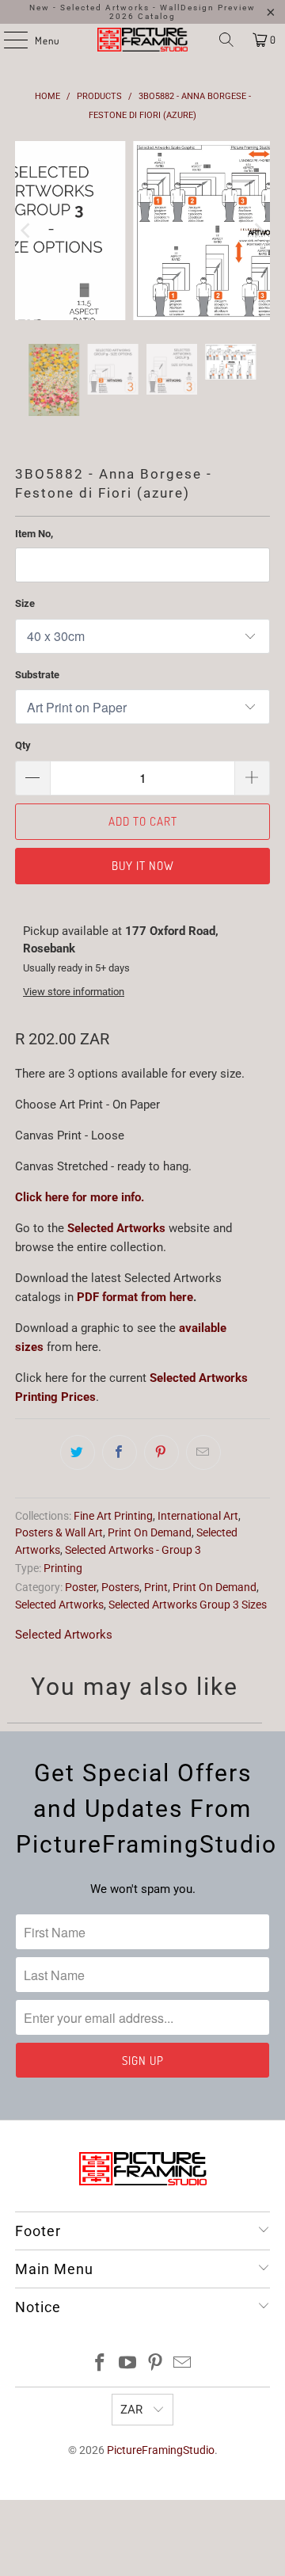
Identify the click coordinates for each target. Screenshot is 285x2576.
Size (25, 603)
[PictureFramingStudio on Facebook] (101, 2364)
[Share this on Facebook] (120, 1452)
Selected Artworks (116, 1228)
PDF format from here (135, 1297)
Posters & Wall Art (59, 1532)
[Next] (258, 231)
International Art (198, 1516)
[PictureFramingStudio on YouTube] (128, 2364)
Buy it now (143, 866)
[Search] (226, 40)
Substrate (37, 675)
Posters (120, 1587)
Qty (23, 745)
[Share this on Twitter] (78, 1452)
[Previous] (27, 231)
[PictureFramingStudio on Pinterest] (156, 2364)
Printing (63, 1568)
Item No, (34, 534)
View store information (74, 992)
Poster (81, 1587)
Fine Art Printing (113, 1516)
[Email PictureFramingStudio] (183, 2364)
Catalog (157, 16)
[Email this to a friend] (203, 1452)
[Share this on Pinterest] (161, 1452)
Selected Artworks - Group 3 (133, 1550)
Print (156, 1587)
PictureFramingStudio (161, 2450)
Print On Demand (150, 1532)
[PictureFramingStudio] (142, 40)
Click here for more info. (80, 1197)
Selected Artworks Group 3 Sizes (188, 1605)
